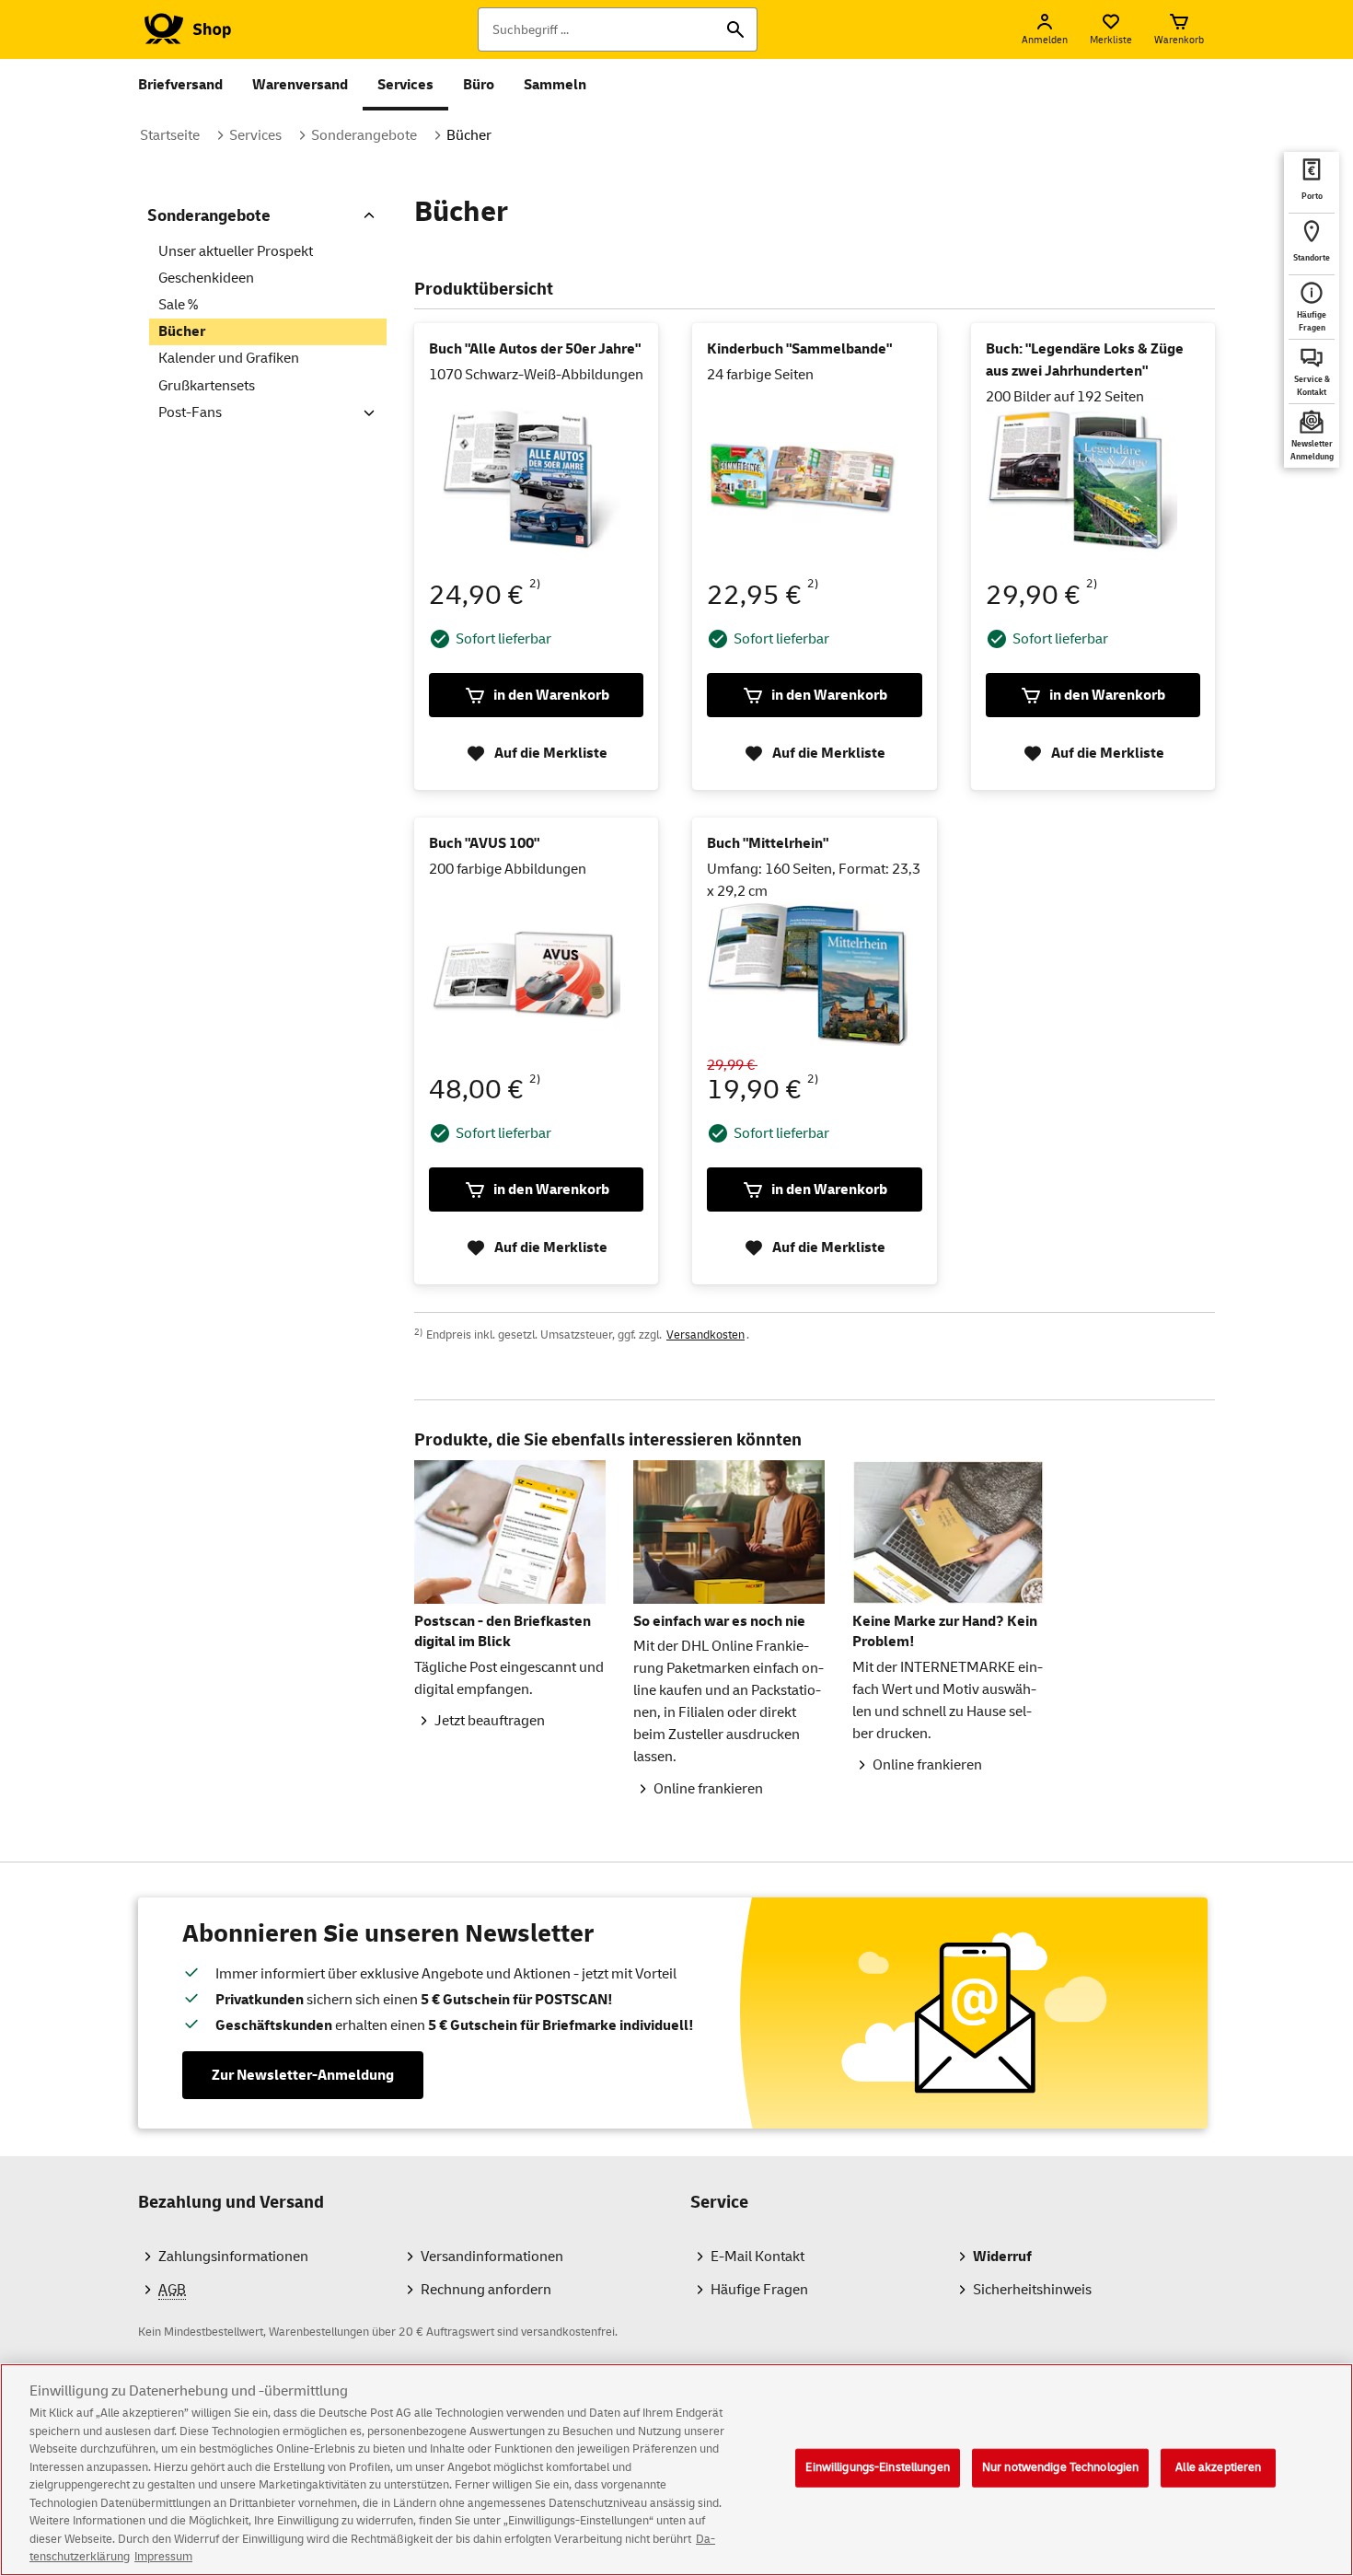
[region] (676, 2470)
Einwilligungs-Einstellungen (878, 2467)
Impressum (163, 2557)
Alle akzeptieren (1218, 2467)
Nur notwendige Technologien (1061, 2467)
